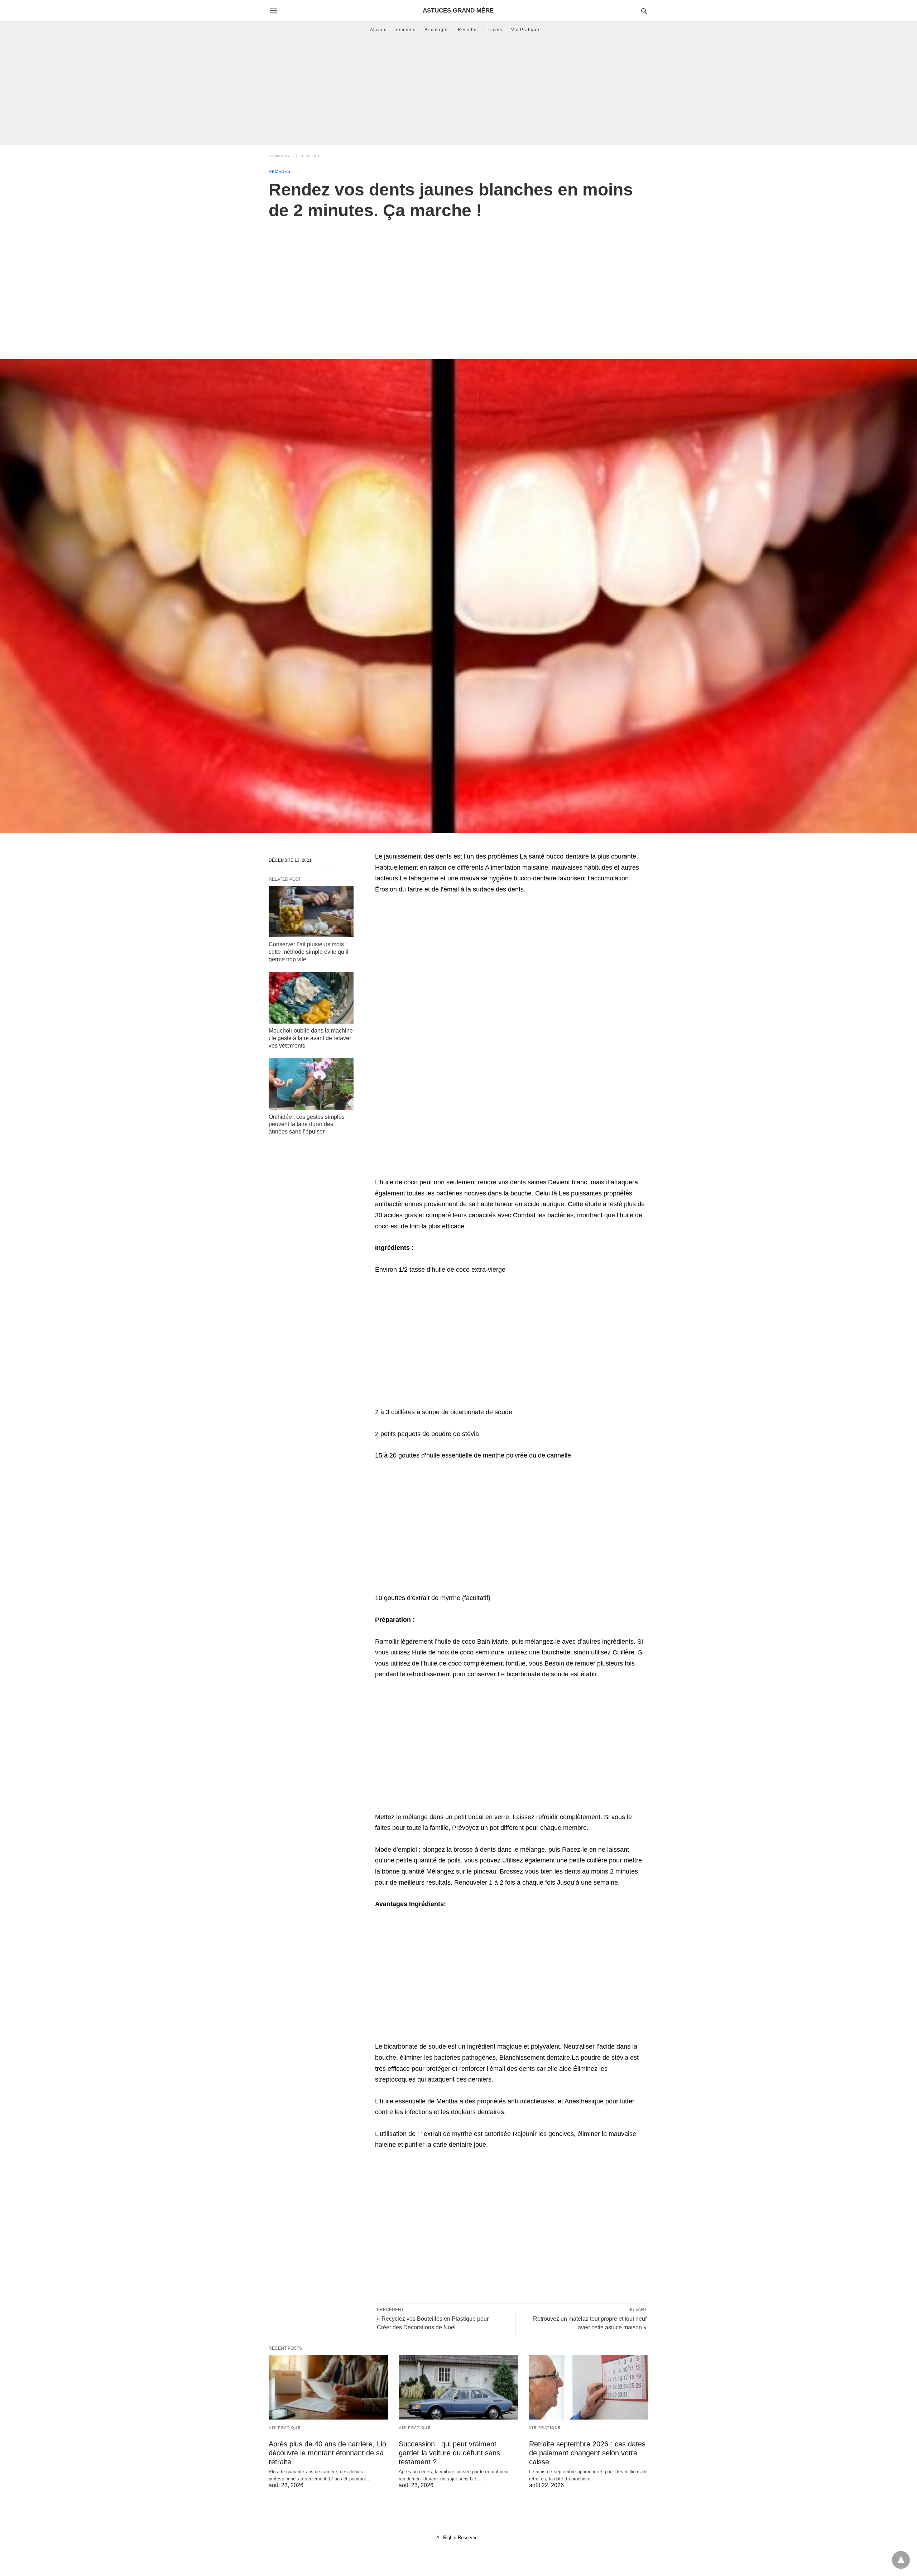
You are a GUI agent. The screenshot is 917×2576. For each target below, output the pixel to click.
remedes (406, 30)
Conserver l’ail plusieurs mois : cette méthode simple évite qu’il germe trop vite (309, 952)
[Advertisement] (458, 91)
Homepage (280, 156)
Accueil (378, 30)
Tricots (494, 30)
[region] (458, 282)
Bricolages (437, 30)
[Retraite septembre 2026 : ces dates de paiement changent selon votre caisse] (589, 2387)
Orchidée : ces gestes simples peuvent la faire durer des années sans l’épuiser (307, 1124)
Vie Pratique (525, 30)
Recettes (468, 30)
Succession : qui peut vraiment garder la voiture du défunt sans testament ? (449, 2453)
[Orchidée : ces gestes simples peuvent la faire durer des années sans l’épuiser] (311, 1084)
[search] (644, 11)
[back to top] (901, 2560)
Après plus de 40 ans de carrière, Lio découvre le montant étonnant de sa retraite (327, 2453)
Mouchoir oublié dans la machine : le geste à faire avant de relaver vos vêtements (311, 1038)
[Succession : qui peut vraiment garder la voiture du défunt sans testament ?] (458, 2387)
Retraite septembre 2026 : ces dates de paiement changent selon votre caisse (587, 2453)
